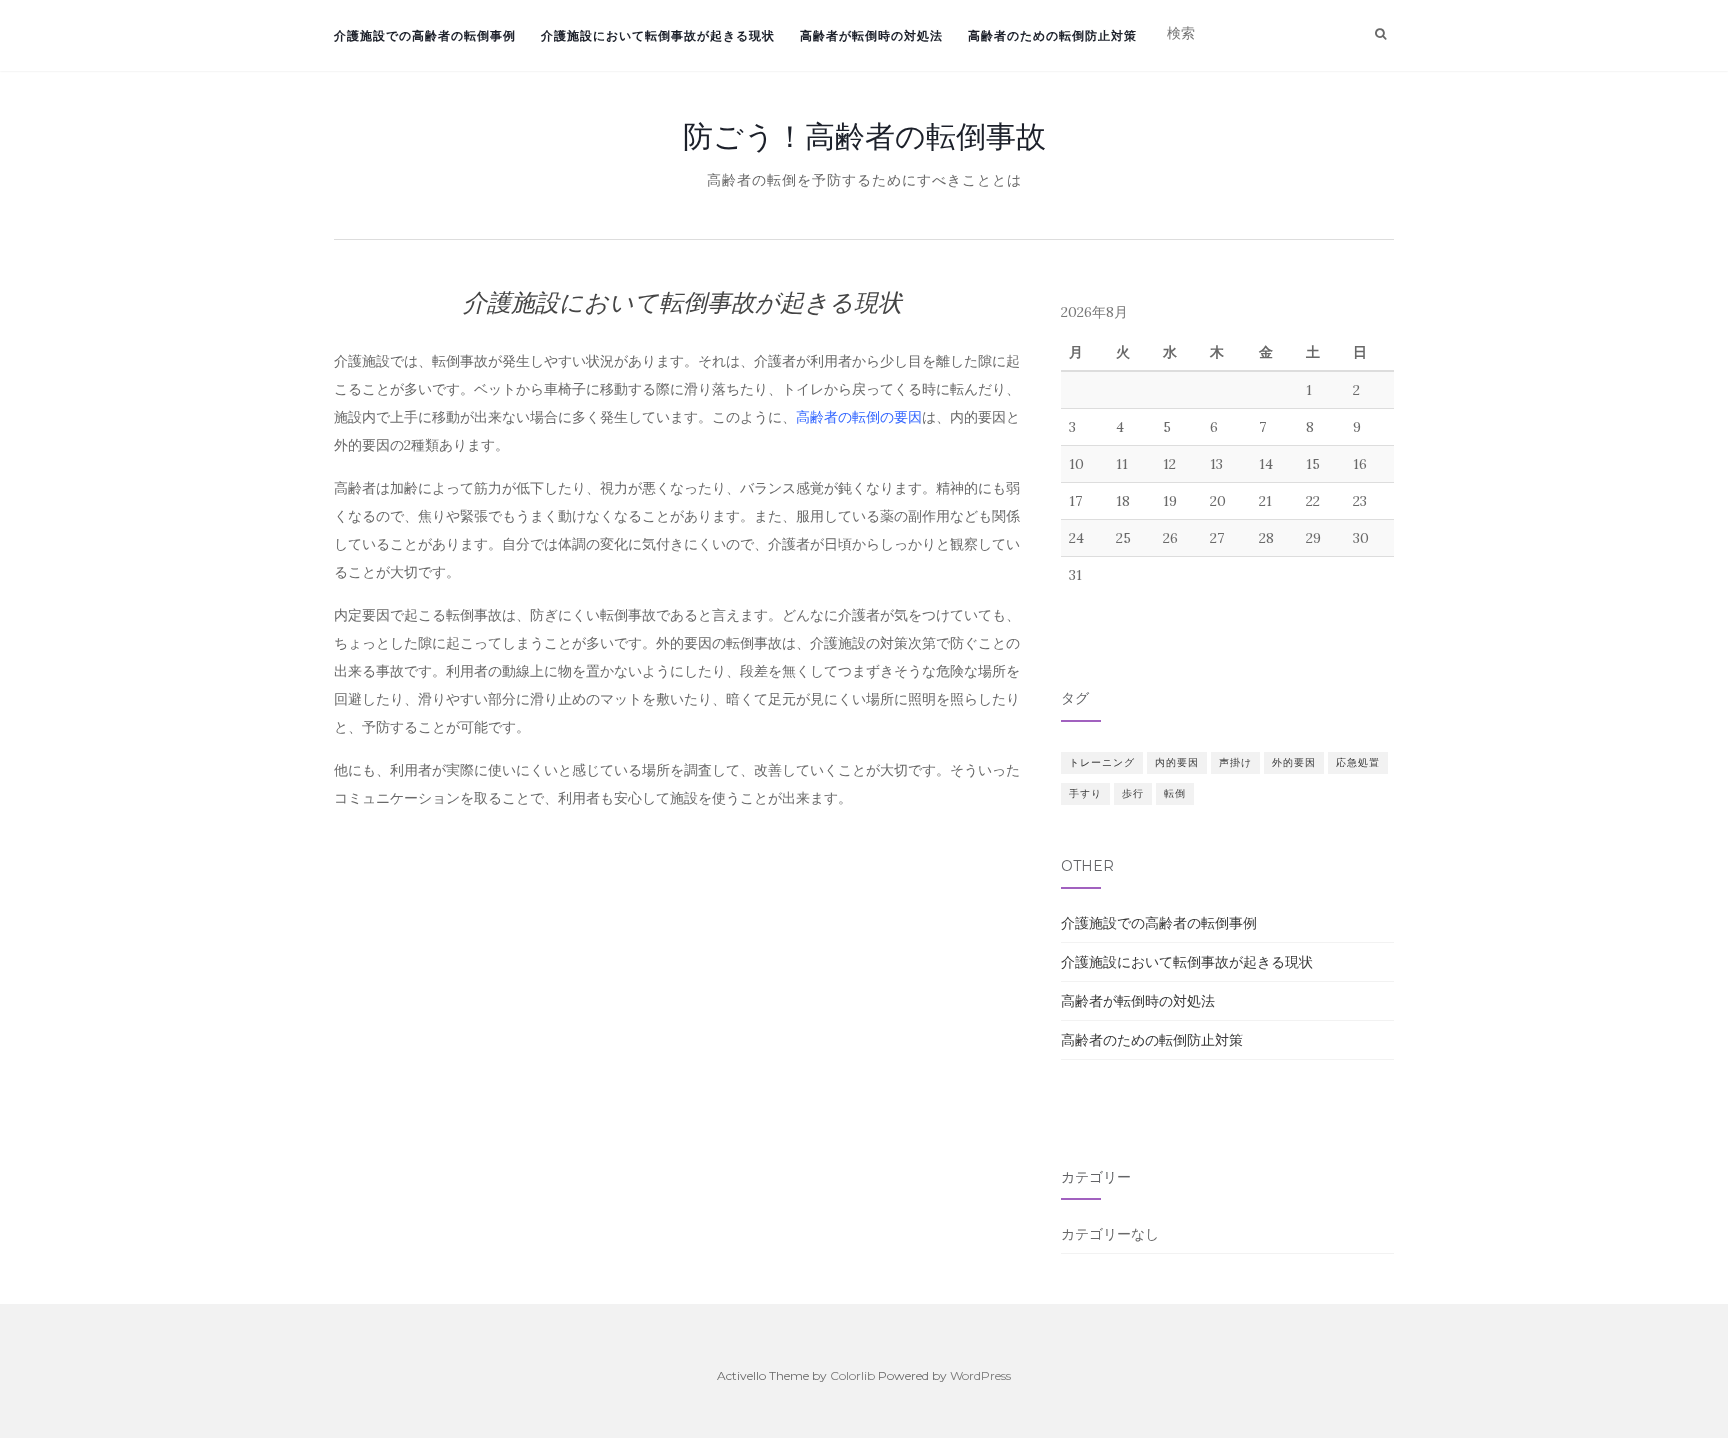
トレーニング (1102, 762)
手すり (1085, 793)
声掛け (1235, 762)
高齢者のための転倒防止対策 (1052, 35)
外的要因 (1294, 762)
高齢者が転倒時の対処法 (871, 35)
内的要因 (1177, 762)
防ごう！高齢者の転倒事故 (864, 136)
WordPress (980, 1375)
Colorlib (852, 1375)
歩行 (1133, 793)
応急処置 (1358, 762)
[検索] (1380, 34)
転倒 (1175, 793)
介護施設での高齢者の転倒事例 (425, 35)
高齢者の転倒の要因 (859, 417)
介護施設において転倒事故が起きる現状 (658, 35)
